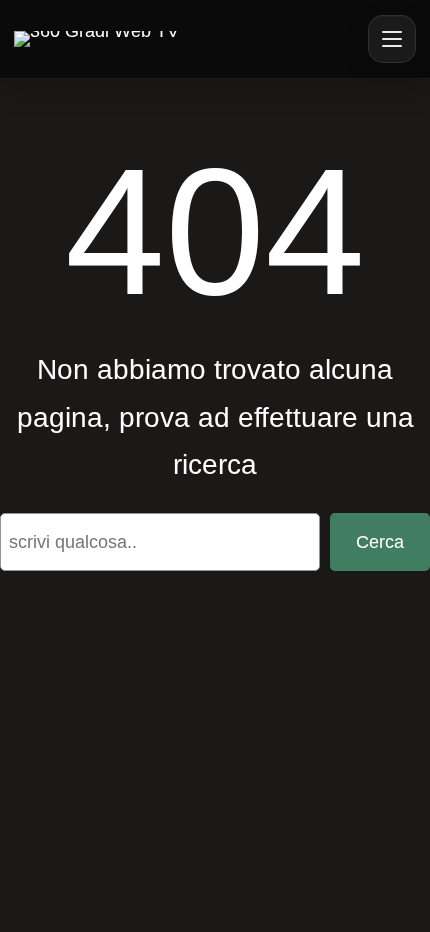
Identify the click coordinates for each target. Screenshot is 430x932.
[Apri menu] (392, 39)
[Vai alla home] (96, 39)
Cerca (380, 542)
